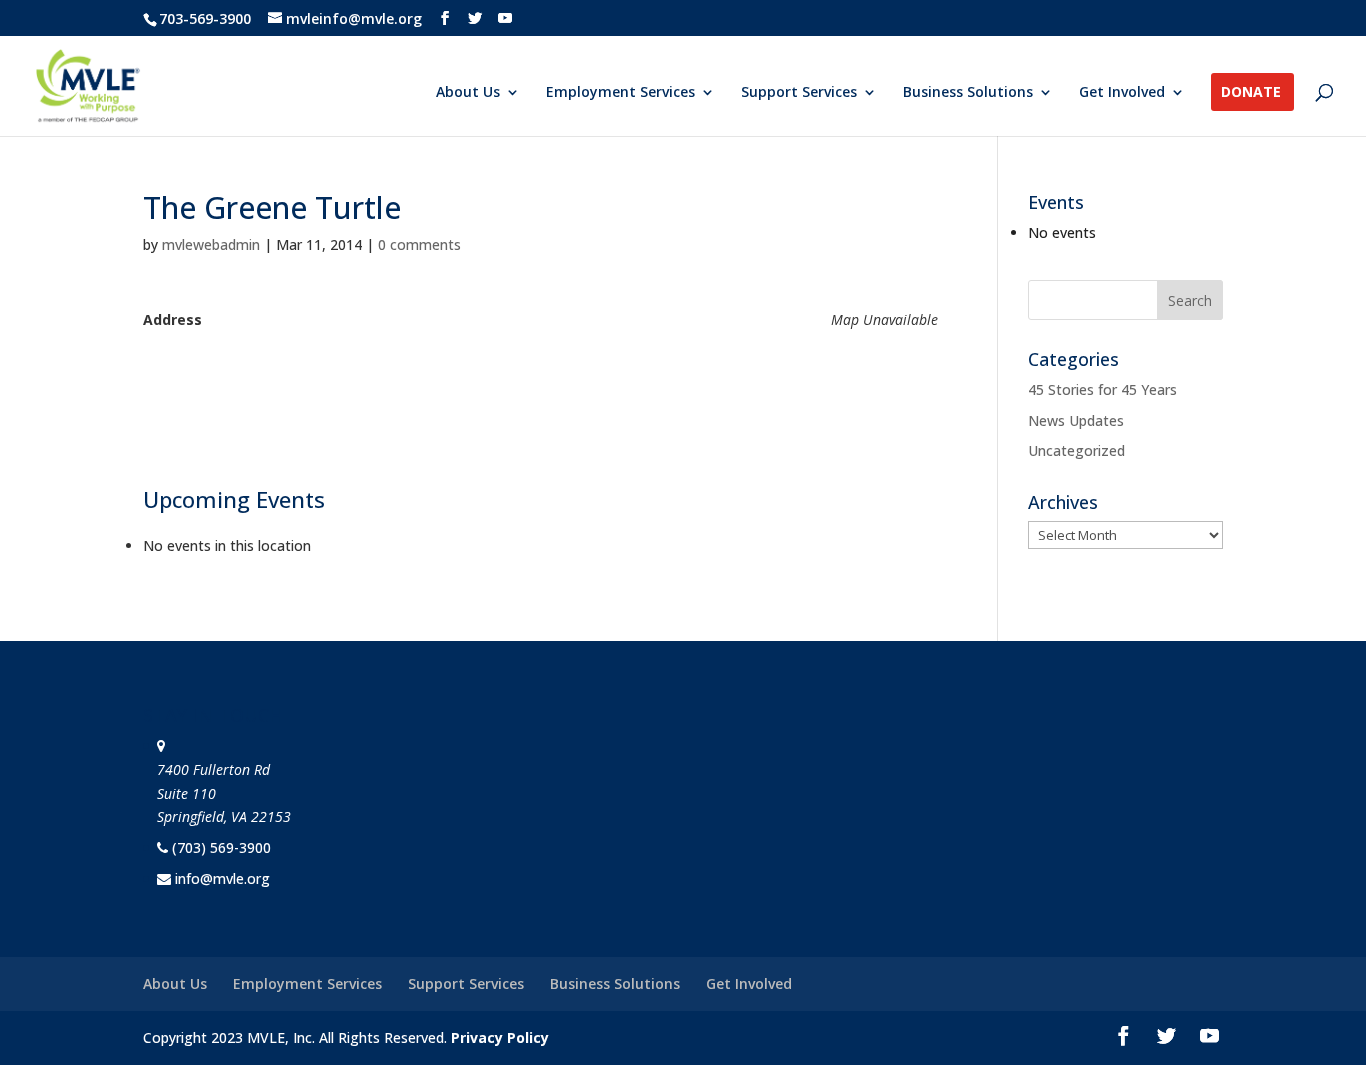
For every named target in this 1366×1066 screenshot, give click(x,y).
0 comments (419, 244)
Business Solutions (968, 93)
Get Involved (1122, 93)
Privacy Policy (500, 1037)
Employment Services (620, 93)
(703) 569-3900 (221, 847)
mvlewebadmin (211, 244)
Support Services (799, 93)
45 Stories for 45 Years (1102, 389)
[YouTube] (505, 18)
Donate (1251, 93)
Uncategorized (1076, 450)
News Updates (1076, 420)
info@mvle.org (222, 878)
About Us (468, 93)
